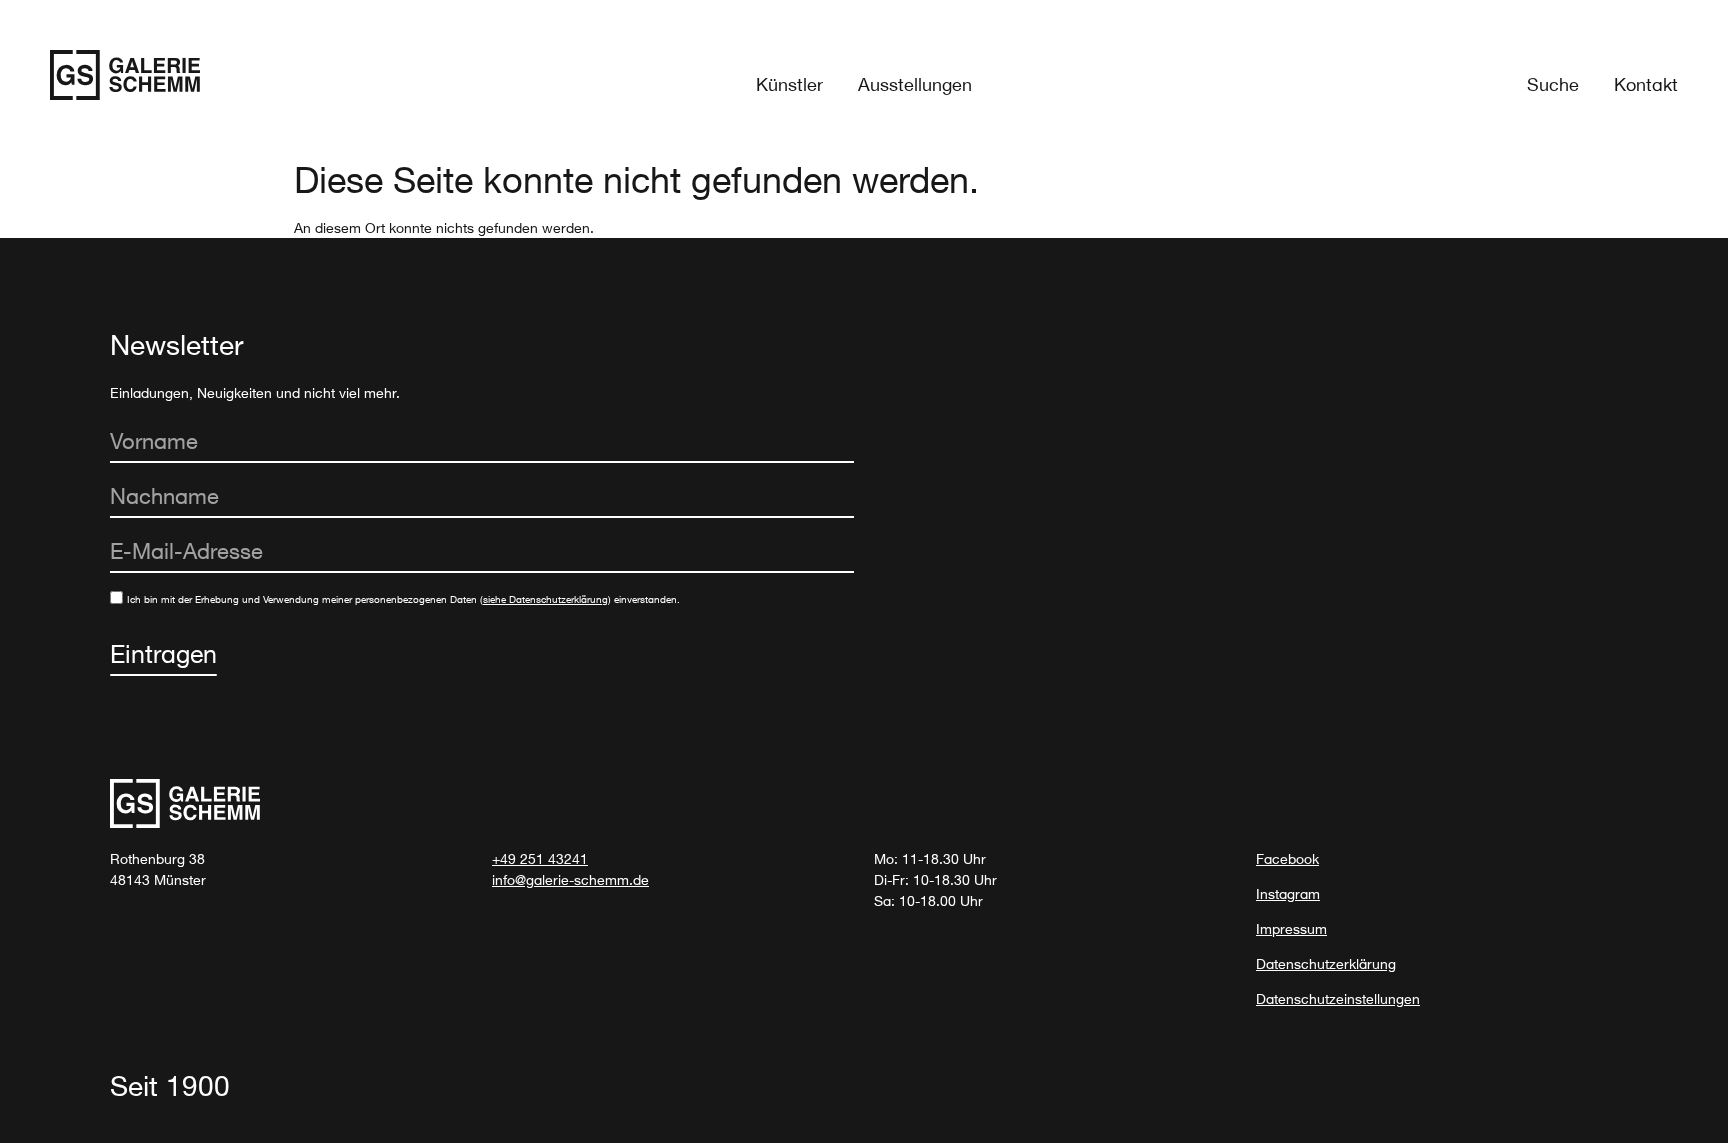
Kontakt (1646, 84)
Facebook (1287, 858)
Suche (1553, 84)
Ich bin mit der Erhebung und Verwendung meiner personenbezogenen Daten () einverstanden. (403, 599)
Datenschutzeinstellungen (1338, 998)
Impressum (1291, 928)
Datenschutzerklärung (1326, 963)
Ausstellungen (915, 84)
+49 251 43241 (540, 858)
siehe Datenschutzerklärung (545, 599)
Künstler (789, 84)
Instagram (1288, 893)
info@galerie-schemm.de (570, 879)
